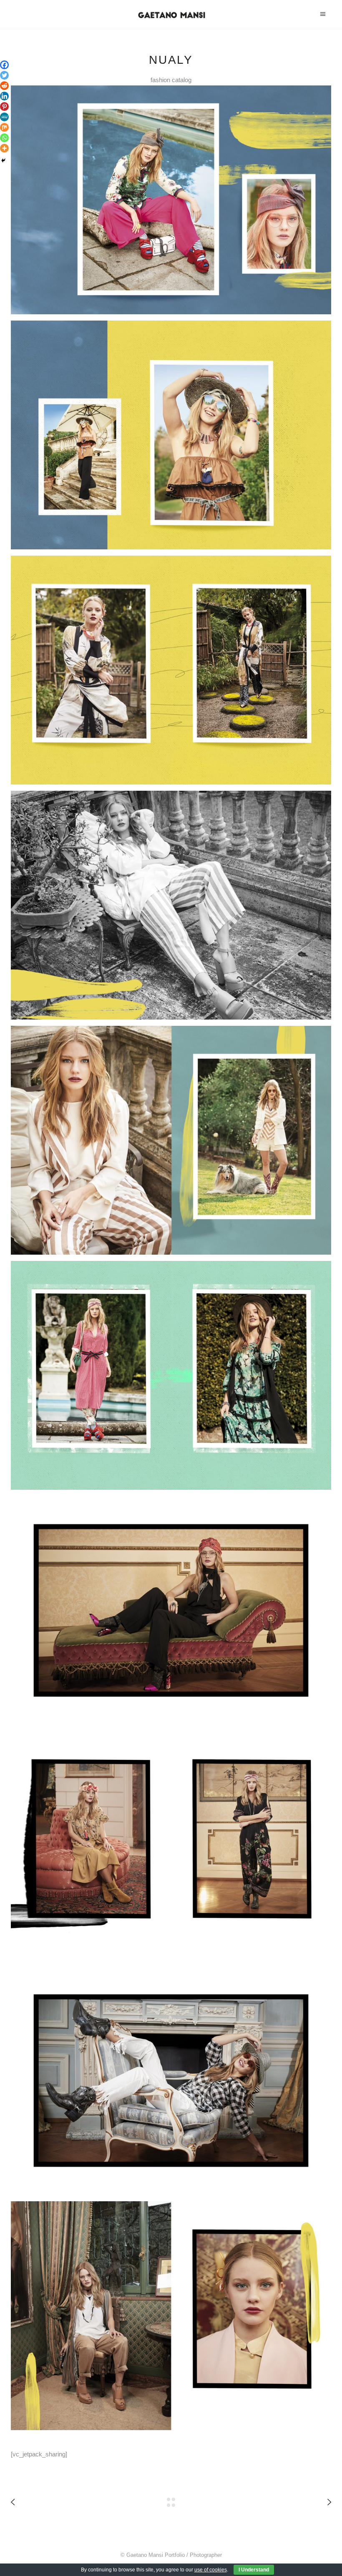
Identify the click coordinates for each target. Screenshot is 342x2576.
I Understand (254, 2570)
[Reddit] (4, 86)
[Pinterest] (4, 106)
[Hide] (3, 160)
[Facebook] (4, 65)
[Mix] (4, 127)
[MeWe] (4, 117)
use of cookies (211, 2570)
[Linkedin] (4, 96)
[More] (4, 148)
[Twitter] (4, 75)
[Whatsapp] (4, 138)
